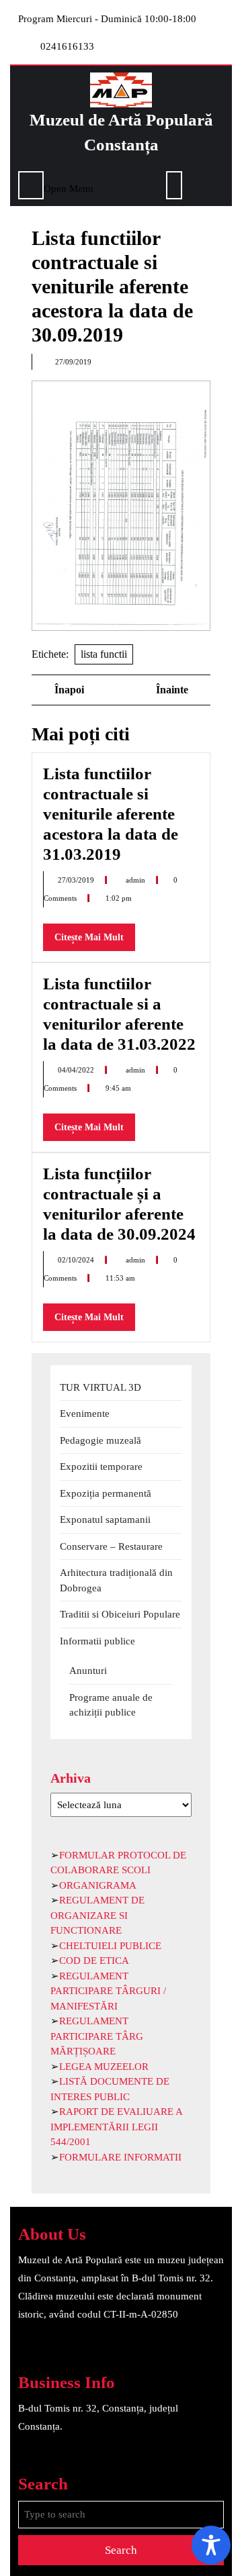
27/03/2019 (77, 880)
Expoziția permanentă (106, 1493)
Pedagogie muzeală (100, 1440)
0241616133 (67, 46)
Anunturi (88, 1671)
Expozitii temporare (101, 1467)
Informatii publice (97, 1641)
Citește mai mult (95, 941)
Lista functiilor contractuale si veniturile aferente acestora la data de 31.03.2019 (111, 814)
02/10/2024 (77, 1260)
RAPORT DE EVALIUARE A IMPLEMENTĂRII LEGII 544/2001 (116, 2127)
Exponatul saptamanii (105, 1520)
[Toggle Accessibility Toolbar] (211, 2545)
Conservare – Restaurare (111, 1546)
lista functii (104, 654)
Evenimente (85, 1414)
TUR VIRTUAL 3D (100, 1387)
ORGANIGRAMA (98, 1885)
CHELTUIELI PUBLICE (110, 1946)
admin (136, 880)
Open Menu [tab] (69, 187)
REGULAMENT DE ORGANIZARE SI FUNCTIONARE (97, 1915)
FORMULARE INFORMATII (120, 2157)
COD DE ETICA (94, 1961)
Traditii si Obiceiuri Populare (120, 1614)
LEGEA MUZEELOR (104, 2067)
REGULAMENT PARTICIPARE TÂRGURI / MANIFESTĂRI (108, 1991)
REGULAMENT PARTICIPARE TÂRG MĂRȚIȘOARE (97, 2036)
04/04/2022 (77, 1070)
